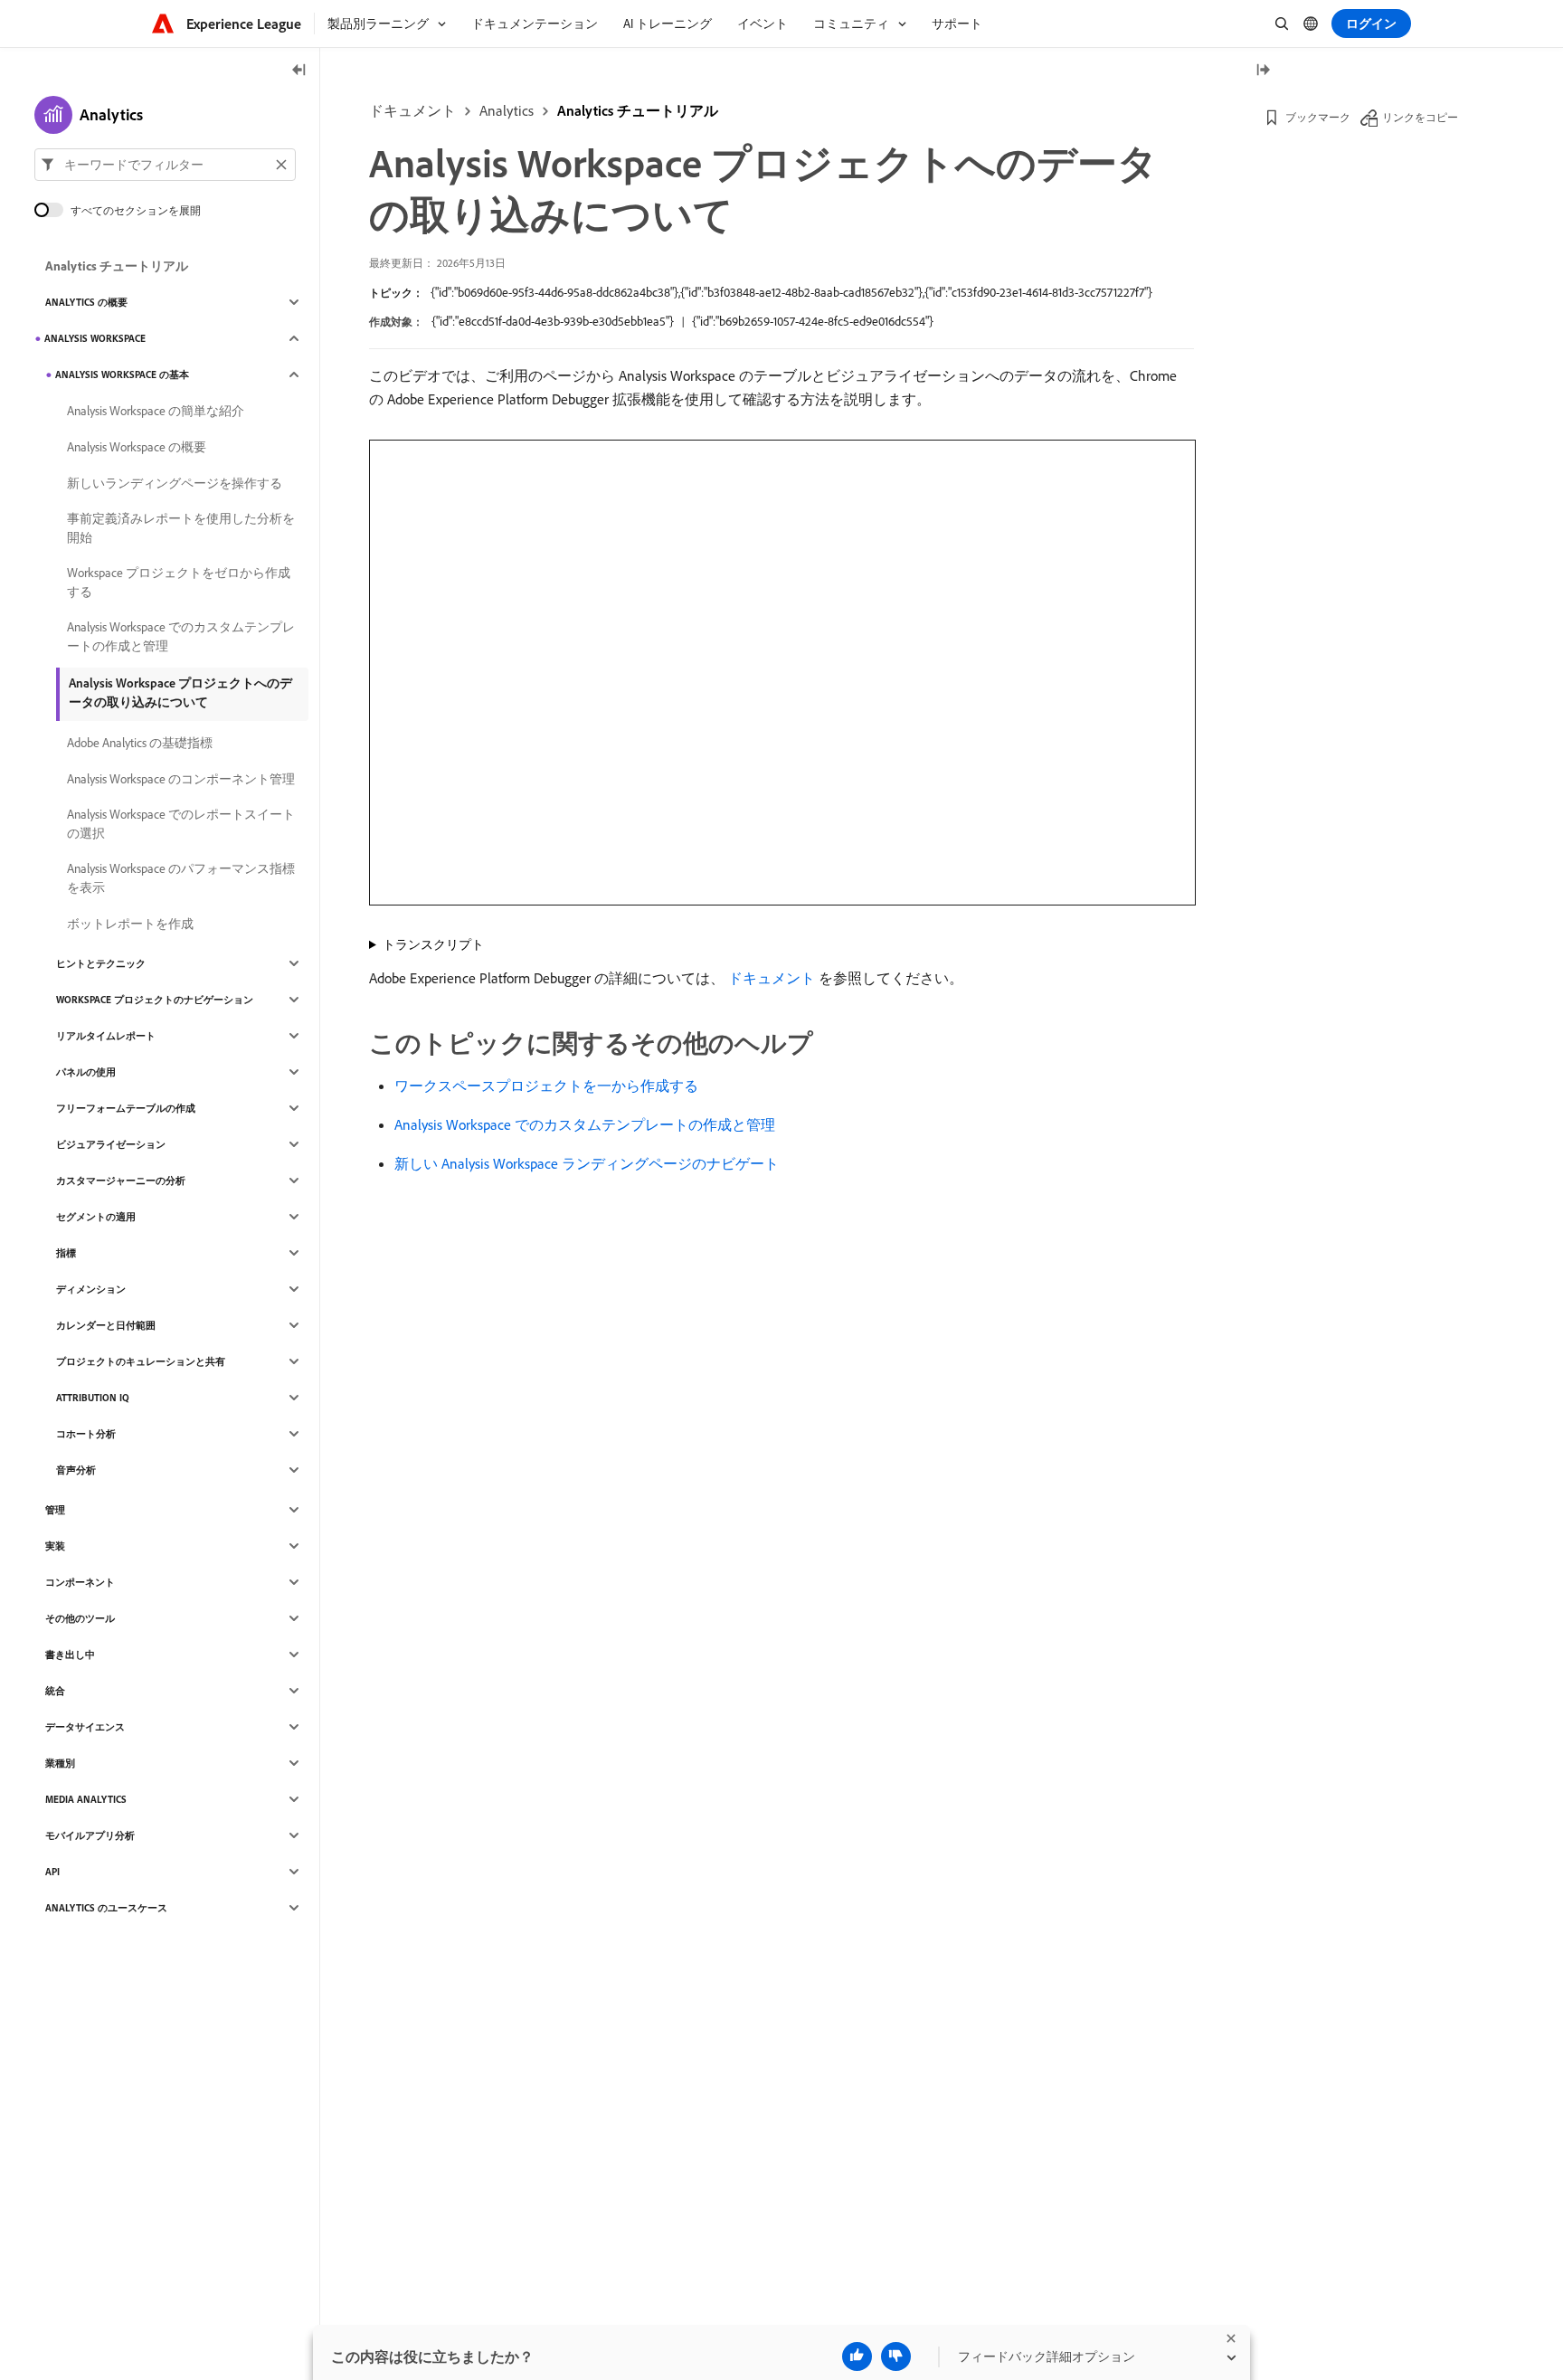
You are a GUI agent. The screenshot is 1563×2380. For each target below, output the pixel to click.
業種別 (60, 1763)
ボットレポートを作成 (130, 924)
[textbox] (165, 165)
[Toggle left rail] (299, 71)
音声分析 (76, 1470)
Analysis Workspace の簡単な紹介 (156, 411)
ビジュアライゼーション (111, 1144)
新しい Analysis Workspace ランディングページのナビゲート (587, 1163)
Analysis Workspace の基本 (122, 375)
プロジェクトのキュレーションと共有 (141, 1361)
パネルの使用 (86, 1072)
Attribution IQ (93, 1398)
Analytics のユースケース (106, 1908)
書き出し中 (70, 1655)
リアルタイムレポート (106, 1036)
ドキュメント (412, 110)
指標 (66, 1253)
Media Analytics (86, 1799)
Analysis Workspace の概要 (137, 447)
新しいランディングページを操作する (175, 483)
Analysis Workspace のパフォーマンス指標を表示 (181, 878)
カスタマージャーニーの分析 (121, 1181)
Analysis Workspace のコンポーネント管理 (181, 779)
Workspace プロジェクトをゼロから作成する (179, 582)
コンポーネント (80, 1582)
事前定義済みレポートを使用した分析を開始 (181, 528)
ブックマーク (1318, 117)
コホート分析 (86, 1434)
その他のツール (80, 1618)
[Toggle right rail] (1263, 71)
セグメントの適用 (96, 1217)
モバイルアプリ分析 (90, 1835)
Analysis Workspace (95, 338)
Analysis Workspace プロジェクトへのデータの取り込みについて (180, 692)
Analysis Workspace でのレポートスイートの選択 (181, 824)
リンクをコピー (1420, 117)
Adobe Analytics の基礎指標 (140, 743)
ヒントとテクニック (101, 963)
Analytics (507, 110)
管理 (55, 1510)
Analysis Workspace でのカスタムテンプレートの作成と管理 (585, 1124)
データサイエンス (85, 1727)
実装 (55, 1546)
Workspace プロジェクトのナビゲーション (155, 1000)
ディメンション (91, 1289)
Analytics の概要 (86, 302)
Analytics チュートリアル (638, 110)
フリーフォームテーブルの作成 (126, 1108)
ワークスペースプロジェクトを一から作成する (546, 1086)
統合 (55, 1691)
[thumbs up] (857, 2356)
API (52, 1872)
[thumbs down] (896, 2356)
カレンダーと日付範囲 (106, 1325)
